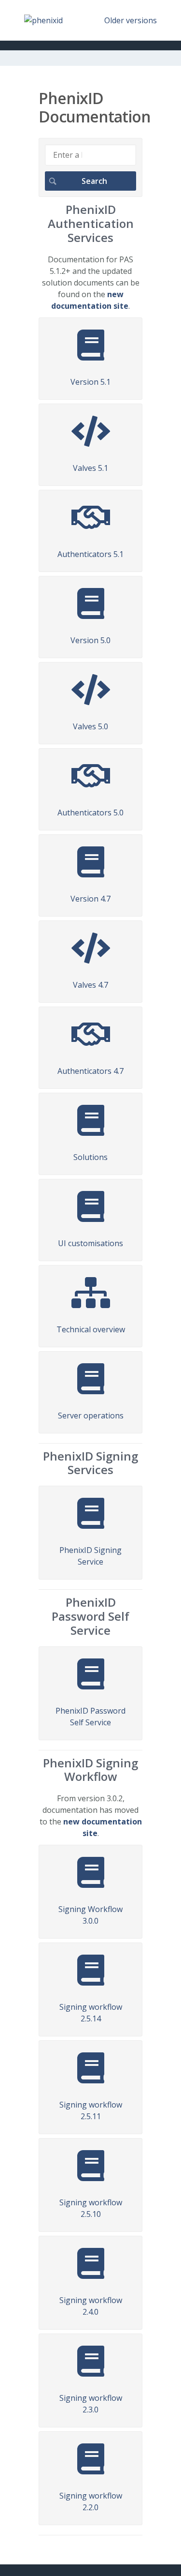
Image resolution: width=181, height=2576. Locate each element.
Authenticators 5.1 (90, 554)
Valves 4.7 (90, 985)
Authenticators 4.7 (90, 1071)
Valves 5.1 (90, 468)
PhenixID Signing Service (90, 1556)
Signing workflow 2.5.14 (91, 2013)
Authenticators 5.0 (90, 813)
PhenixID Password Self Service (90, 1717)
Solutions (90, 1157)
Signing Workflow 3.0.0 (90, 1915)
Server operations (91, 1416)
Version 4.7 (90, 899)
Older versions (131, 20)
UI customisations (90, 1243)
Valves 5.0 (90, 726)
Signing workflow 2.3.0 (91, 2404)
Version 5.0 (90, 640)
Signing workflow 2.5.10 (91, 2208)
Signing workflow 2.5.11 (91, 2110)
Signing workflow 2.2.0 (91, 2501)
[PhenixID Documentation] (43, 20)
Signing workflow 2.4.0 (91, 2306)
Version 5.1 (90, 382)
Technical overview (91, 1329)
